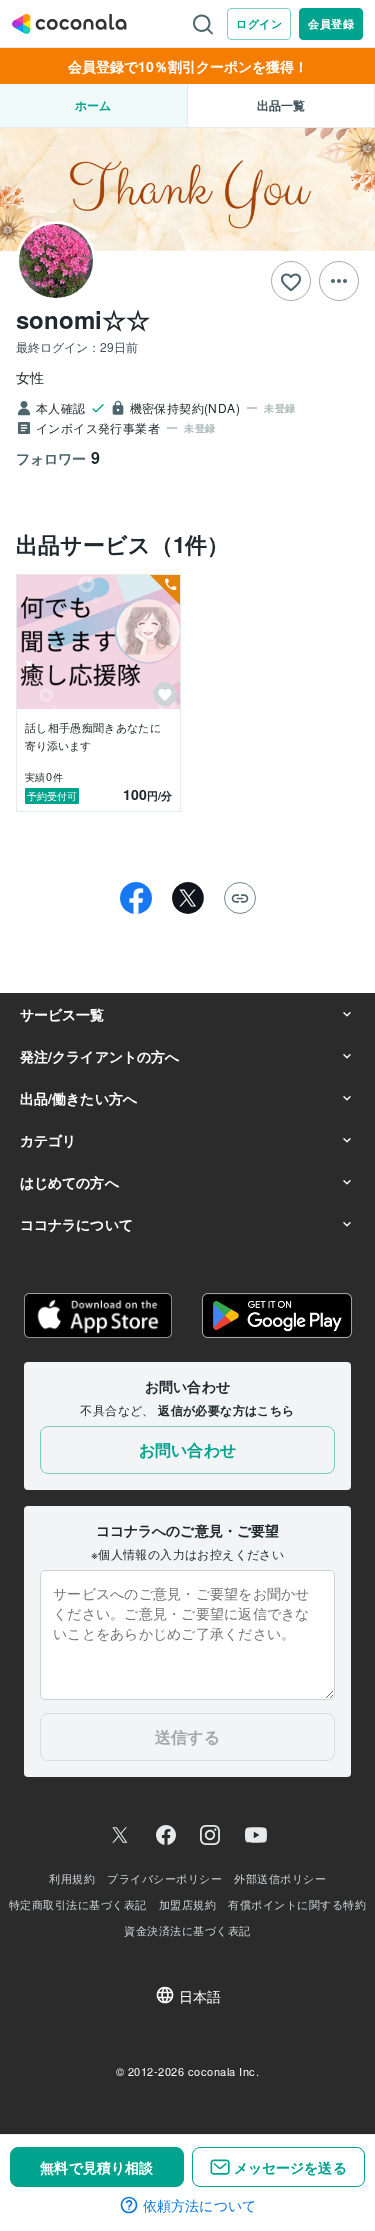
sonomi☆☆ (83, 319)
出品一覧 (281, 105)
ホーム (93, 105)
